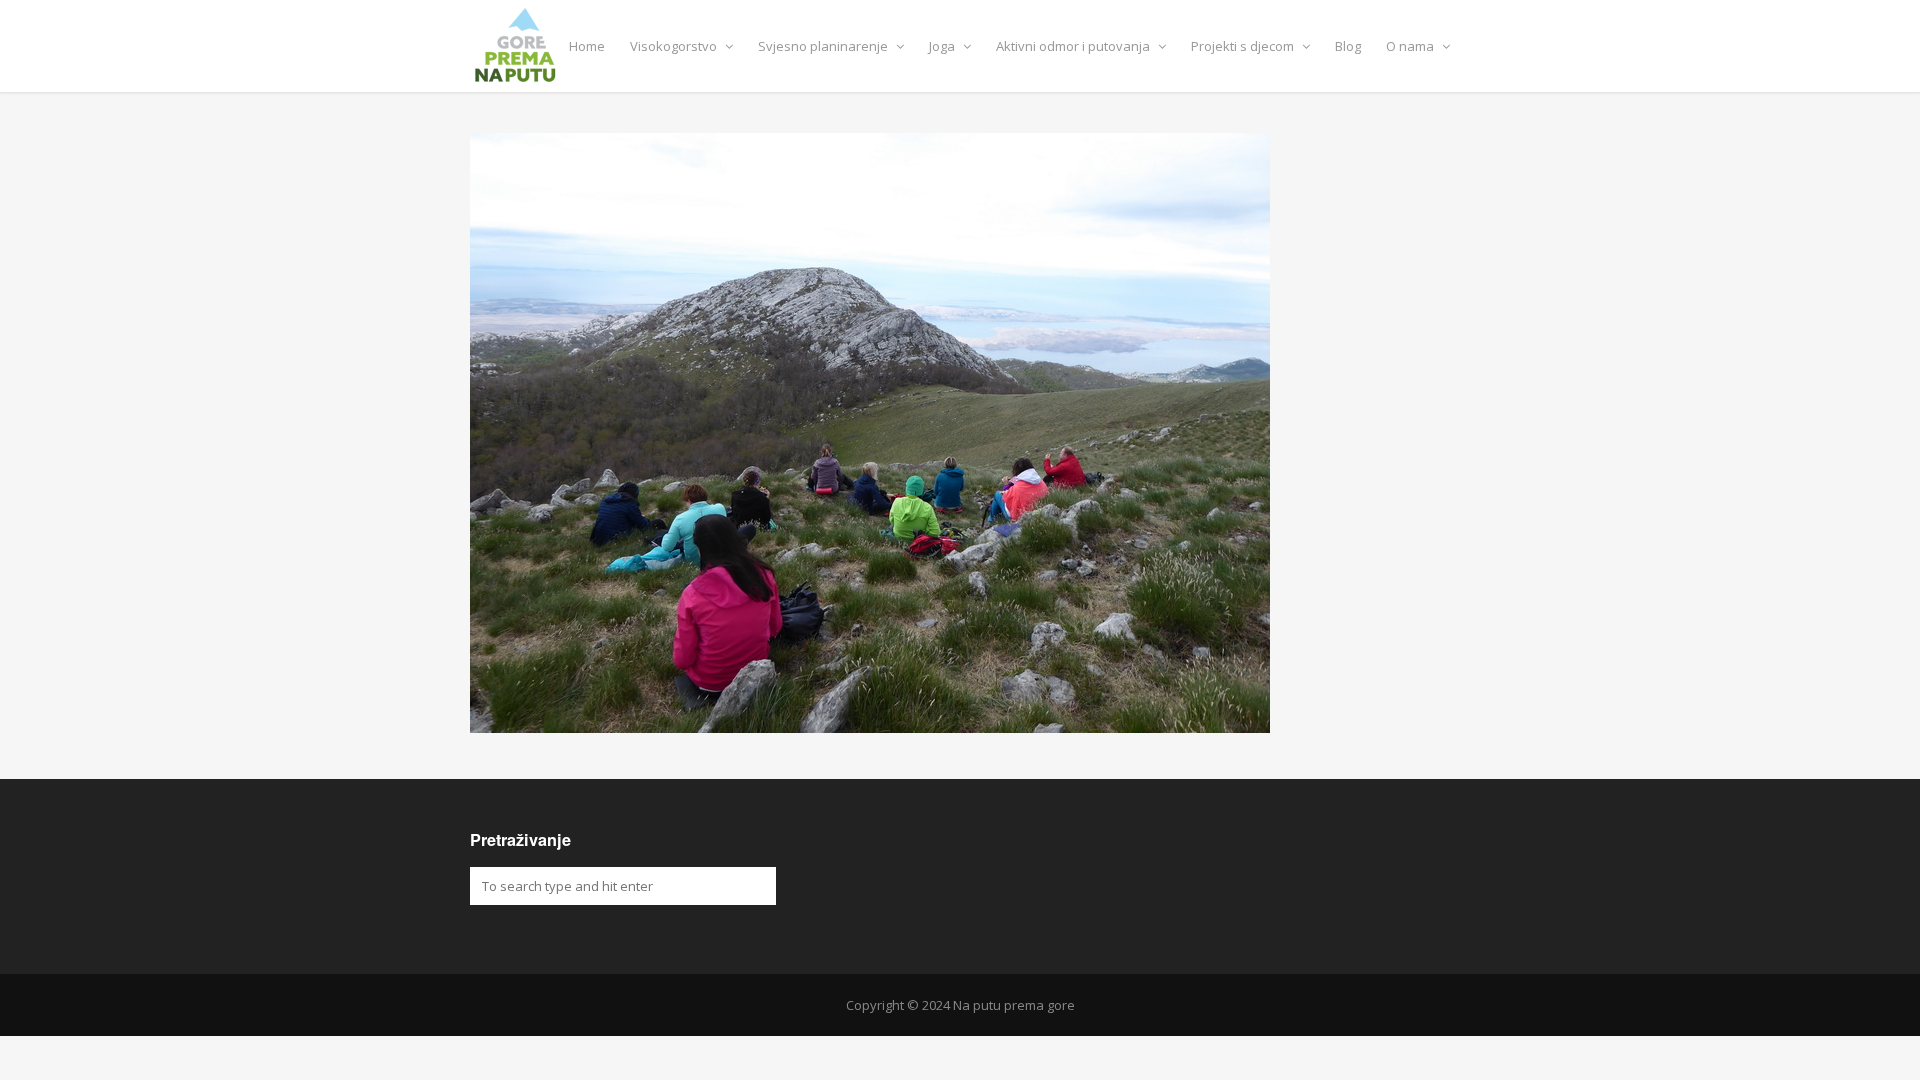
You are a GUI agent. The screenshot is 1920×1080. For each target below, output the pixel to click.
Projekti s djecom (1244, 46)
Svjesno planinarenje (824, 46)
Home (587, 46)
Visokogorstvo (675, 46)
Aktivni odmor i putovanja (1074, 46)
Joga (943, 46)
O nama (1411, 46)
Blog (1348, 46)
